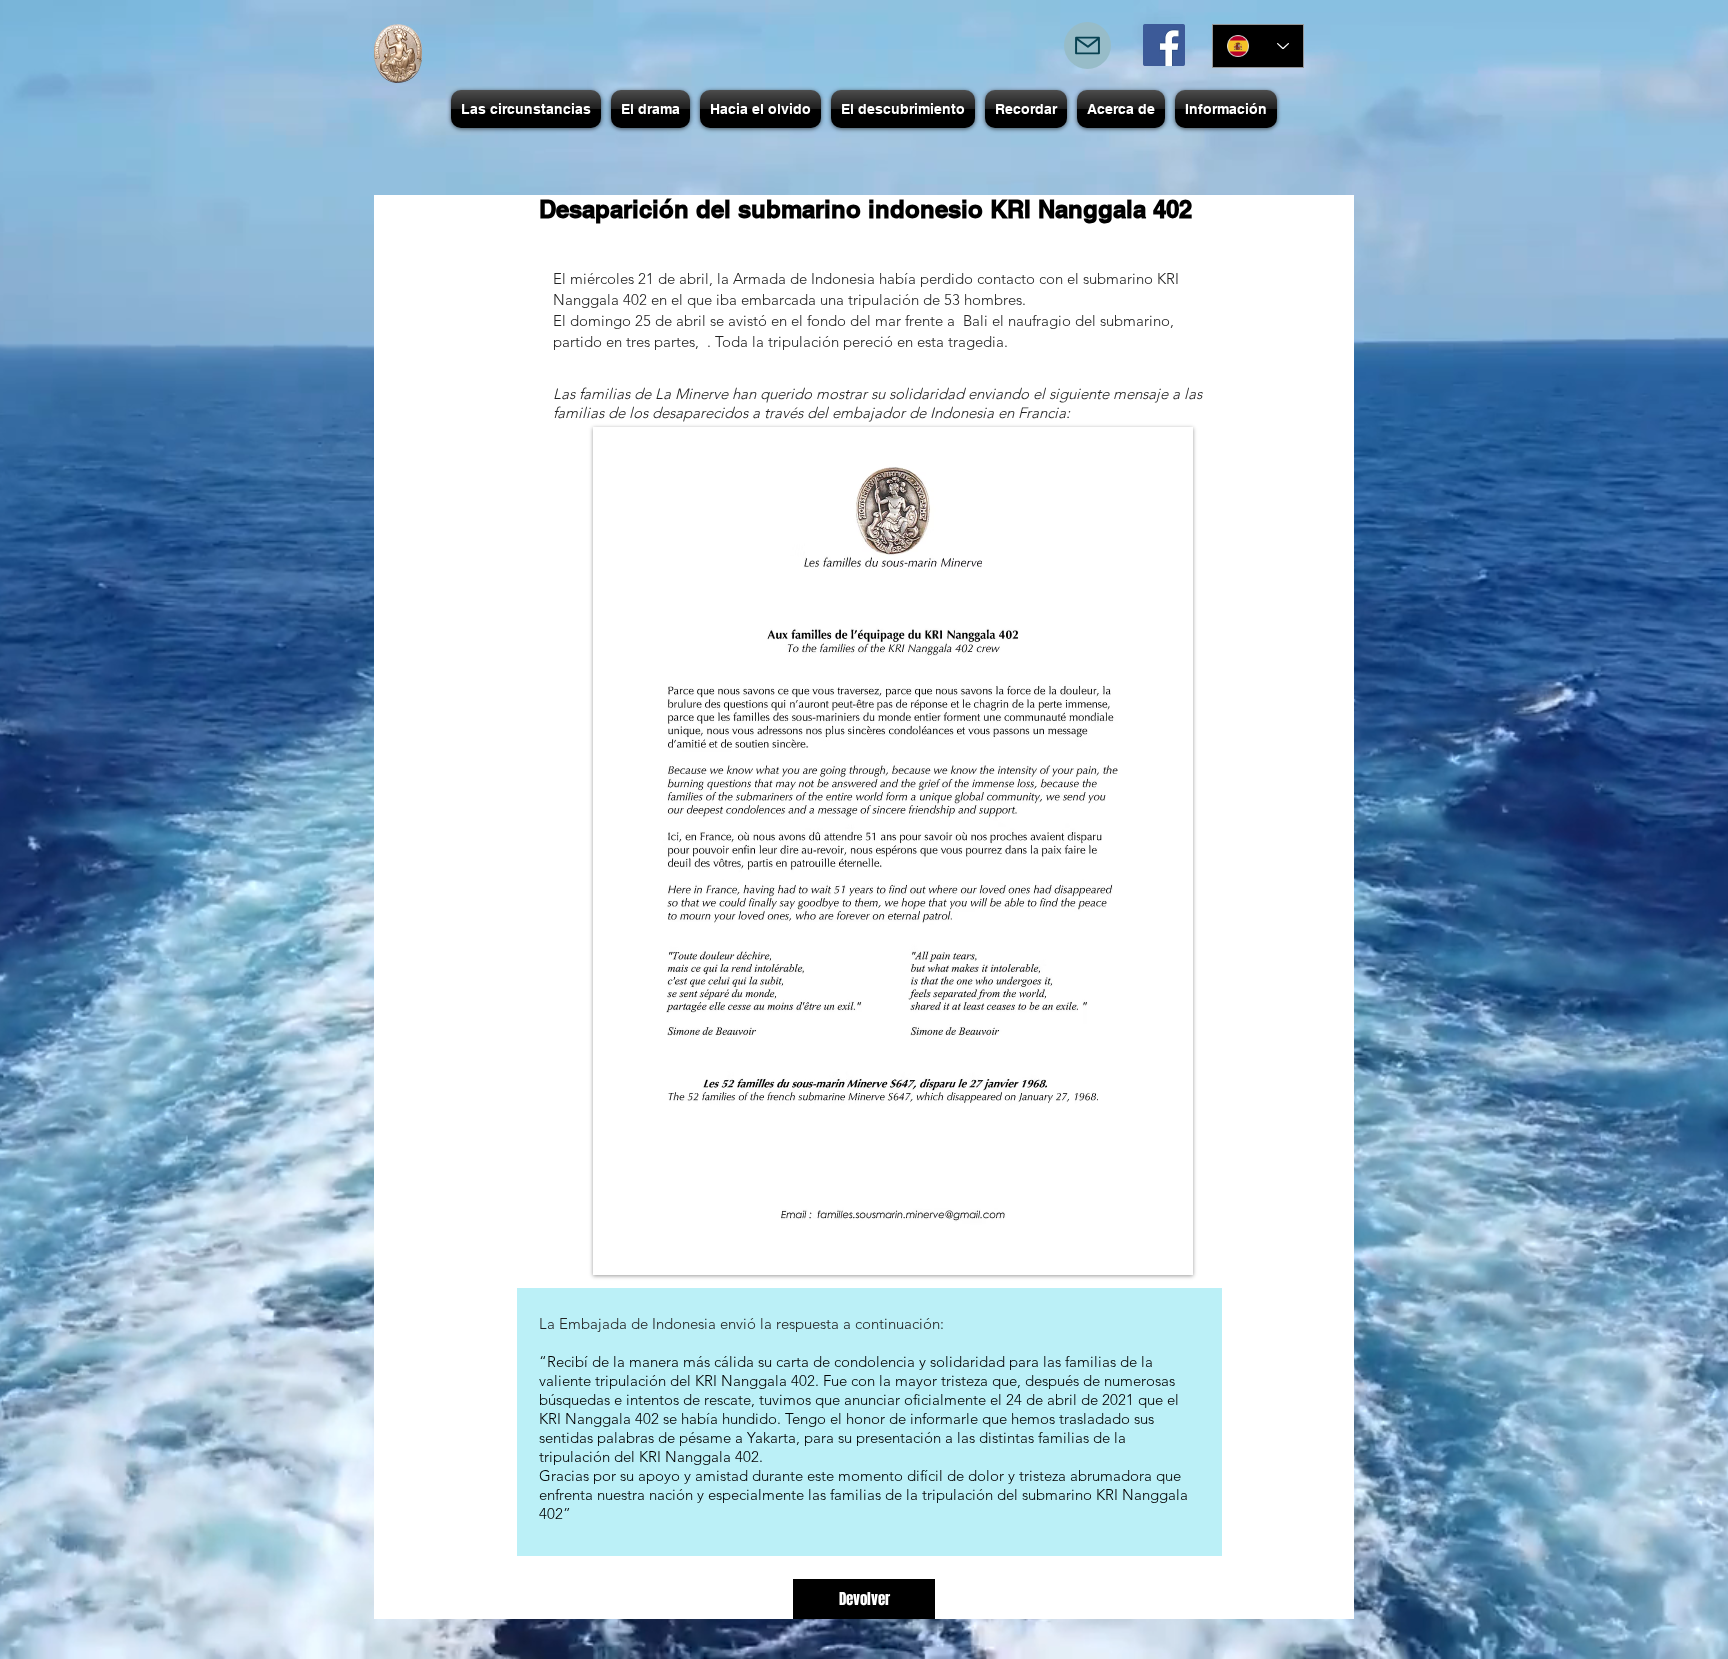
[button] (526, 109)
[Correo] (1087, 45)
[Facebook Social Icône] (1164, 45)
